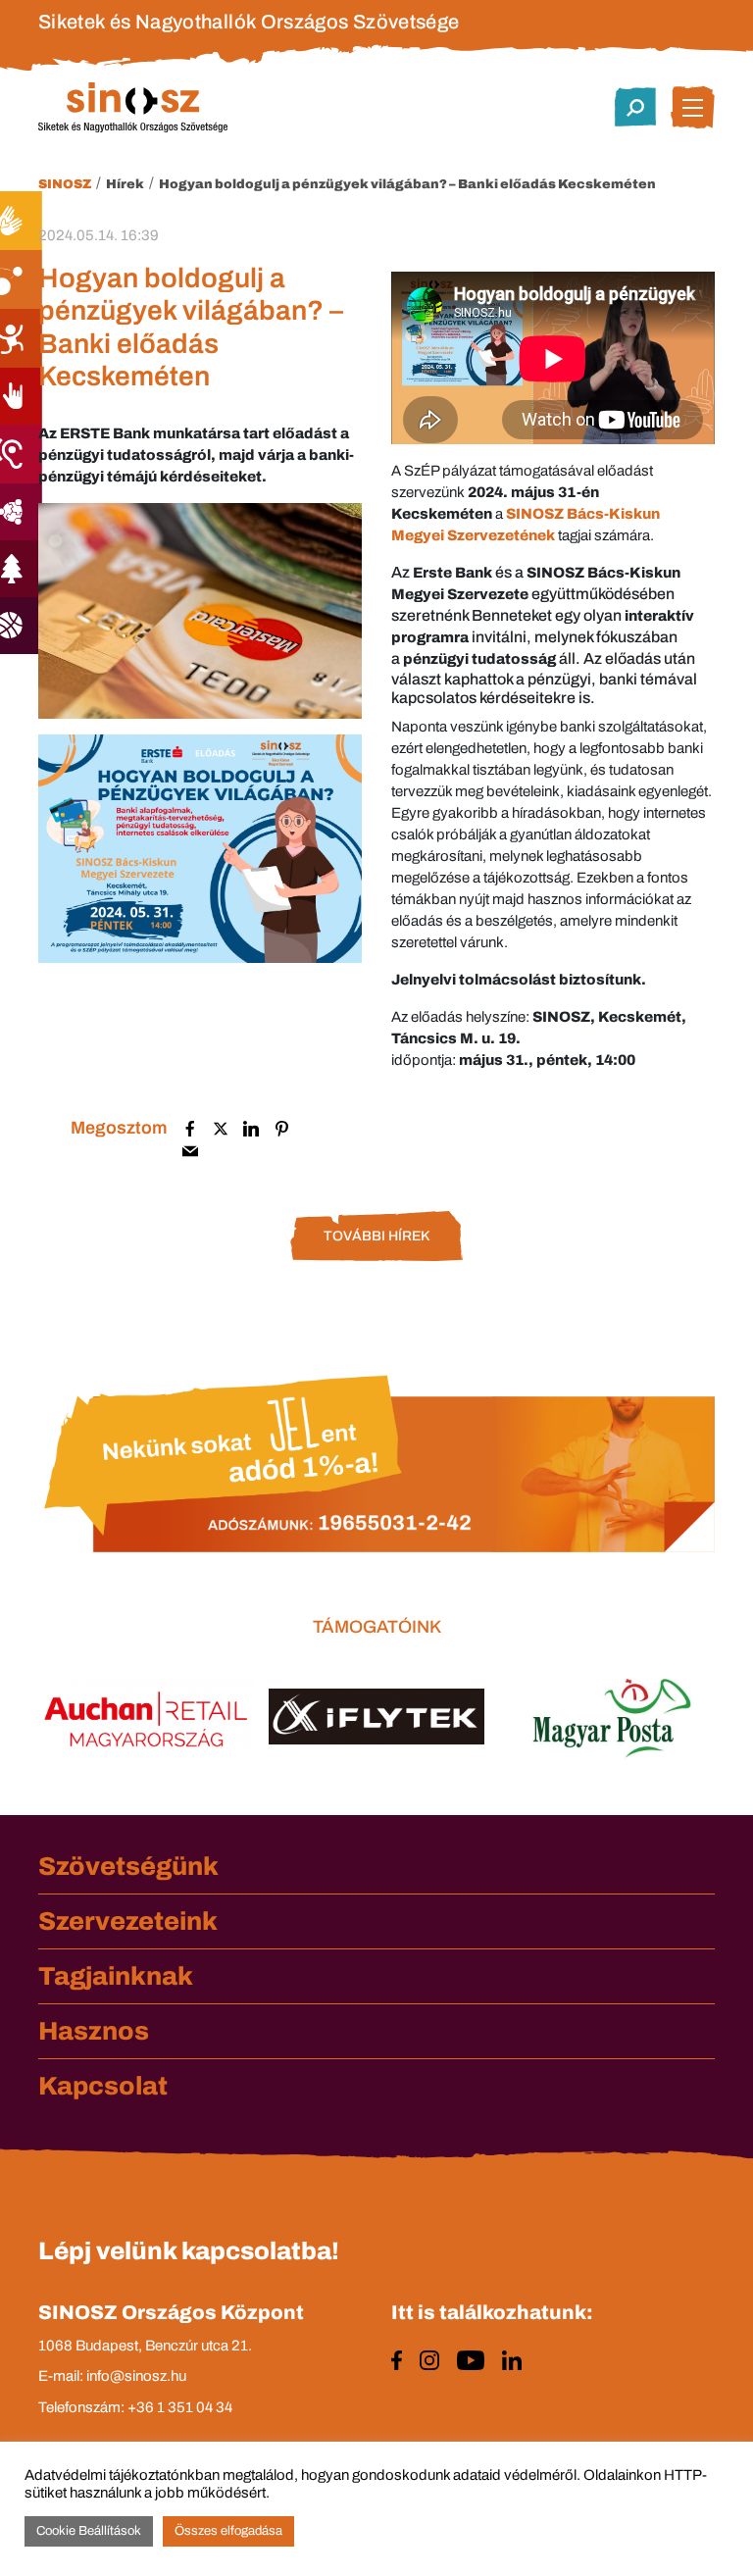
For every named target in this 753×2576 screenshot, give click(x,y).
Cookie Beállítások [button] (89, 2531)
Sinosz (65, 184)
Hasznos (94, 2031)
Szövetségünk (128, 1866)
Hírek (125, 184)
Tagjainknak (116, 1976)
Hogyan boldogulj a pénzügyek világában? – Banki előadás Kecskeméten (407, 184)
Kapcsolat (103, 2086)
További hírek (376, 1236)
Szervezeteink (128, 1921)
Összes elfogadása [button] (228, 2531)
